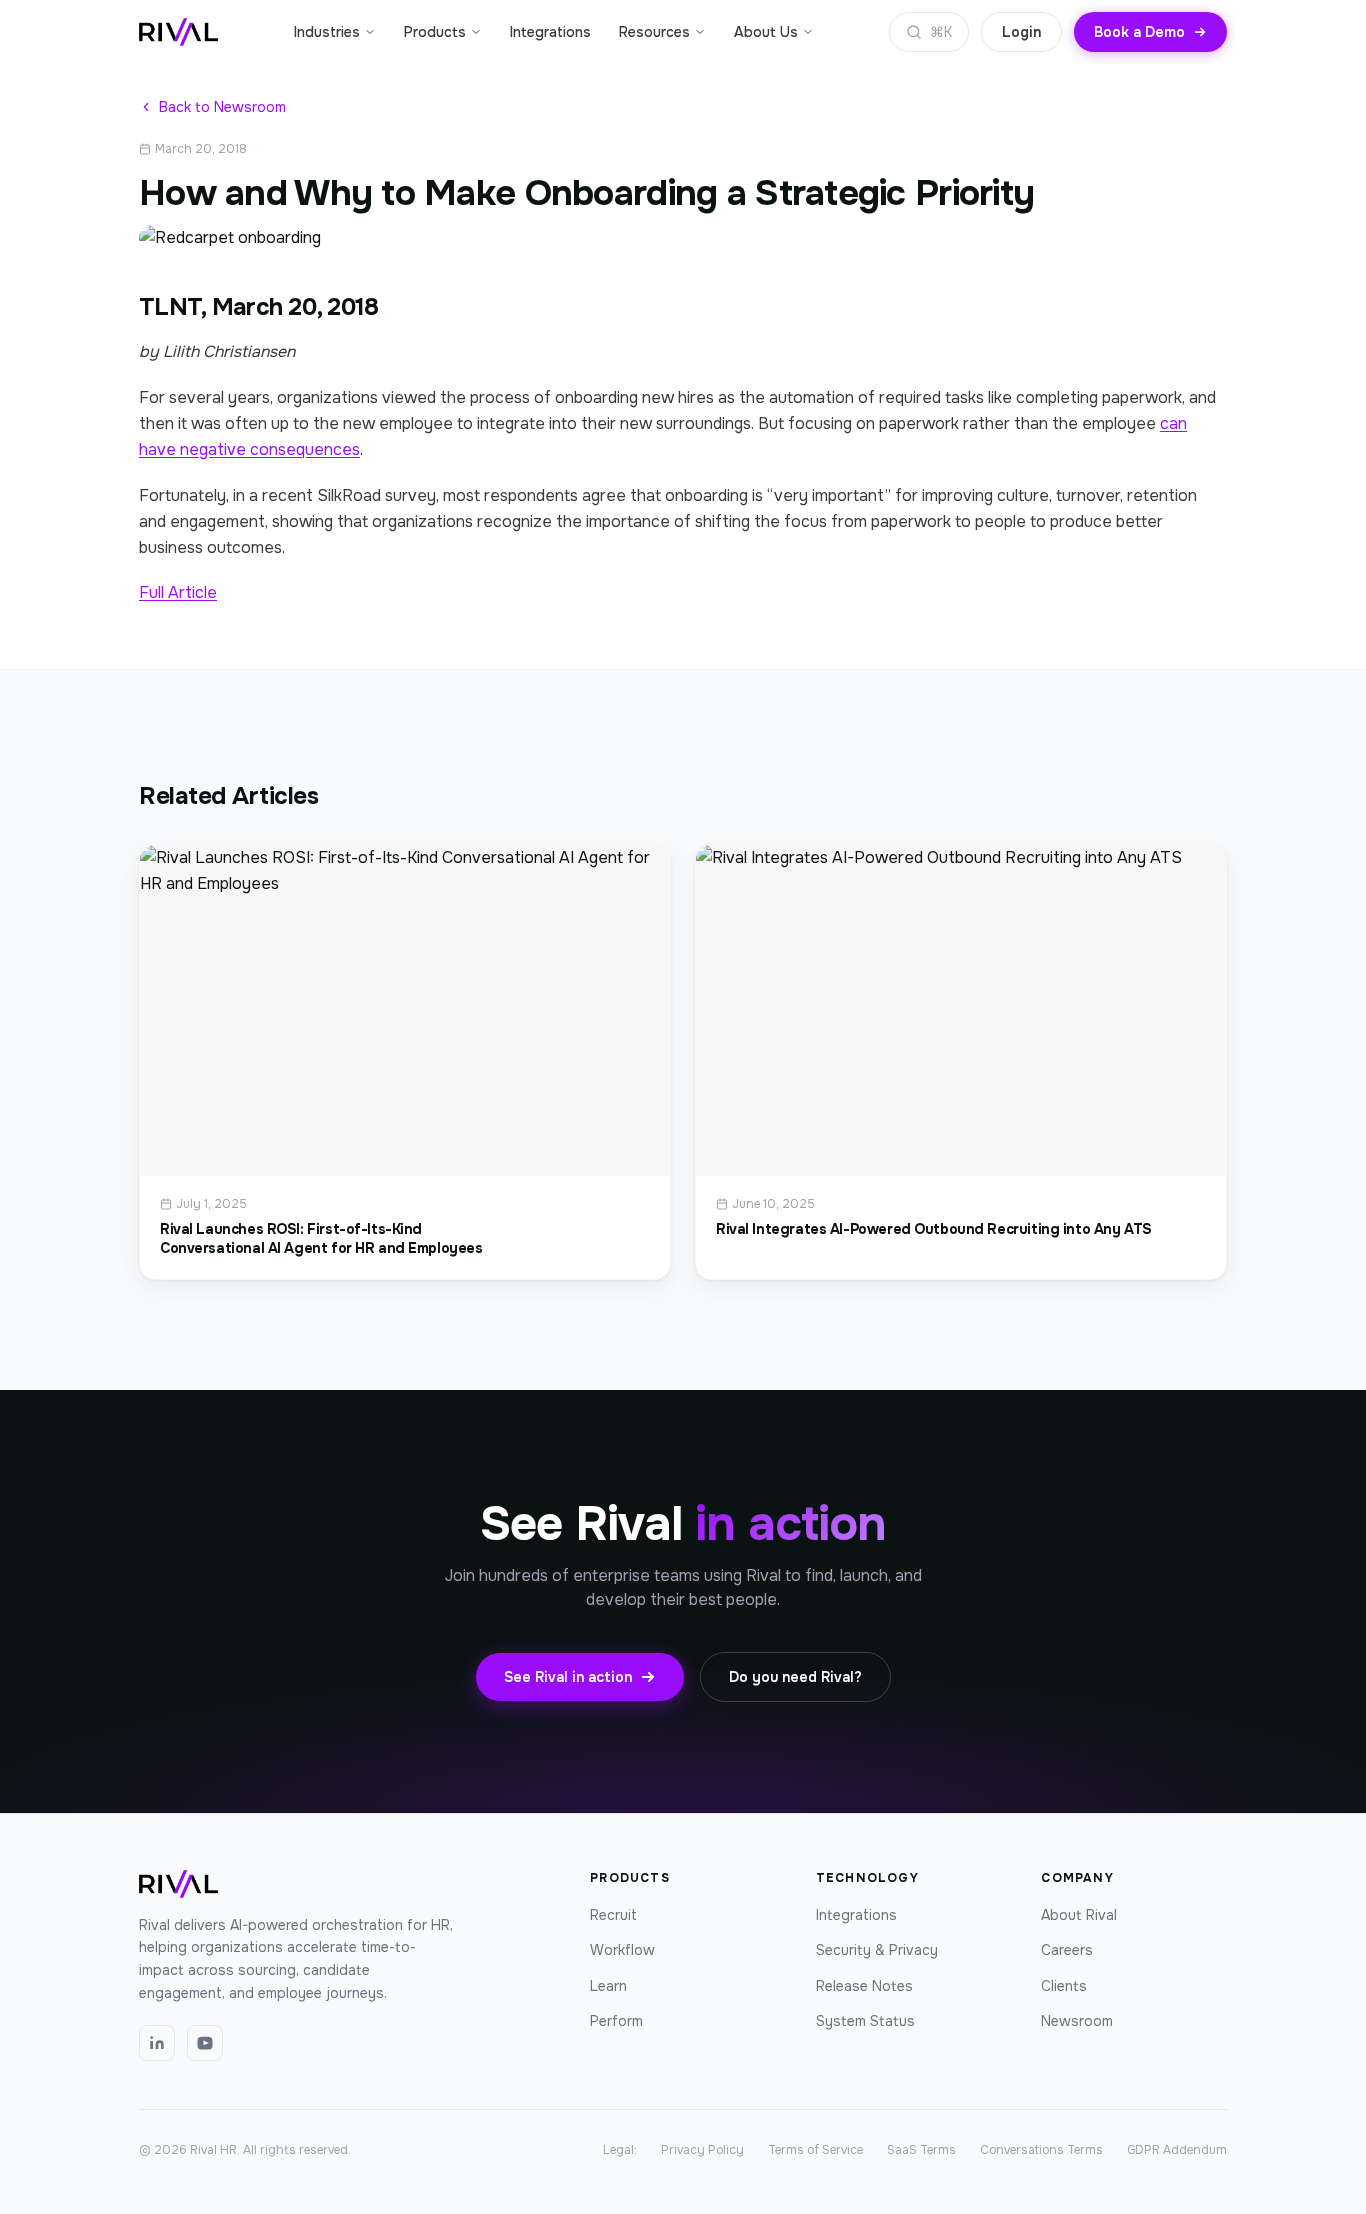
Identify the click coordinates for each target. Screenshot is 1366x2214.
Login (1021, 32)
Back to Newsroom (222, 107)
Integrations (550, 32)
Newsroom (1077, 2021)
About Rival (1079, 1915)
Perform (616, 2021)
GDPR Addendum (1177, 2150)
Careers (1067, 1950)
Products (435, 32)
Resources (654, 32)
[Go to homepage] (178, 32)
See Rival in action (568, 1677)
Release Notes (864, 1986)
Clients (1064, 1986)
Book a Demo (1139, 32)
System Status (865, 2021)
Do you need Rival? (795, 1677)
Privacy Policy (702, 2150)
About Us (766, 32)
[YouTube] (205, 2043)
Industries (327, 32)
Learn (608, 1986)
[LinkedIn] (157, 2043)
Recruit (613, 1915)
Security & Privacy (877, 1950)
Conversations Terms (1041, 2150)
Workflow (622, 1950)
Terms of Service (815, 2150)
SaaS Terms (921, 2150)
